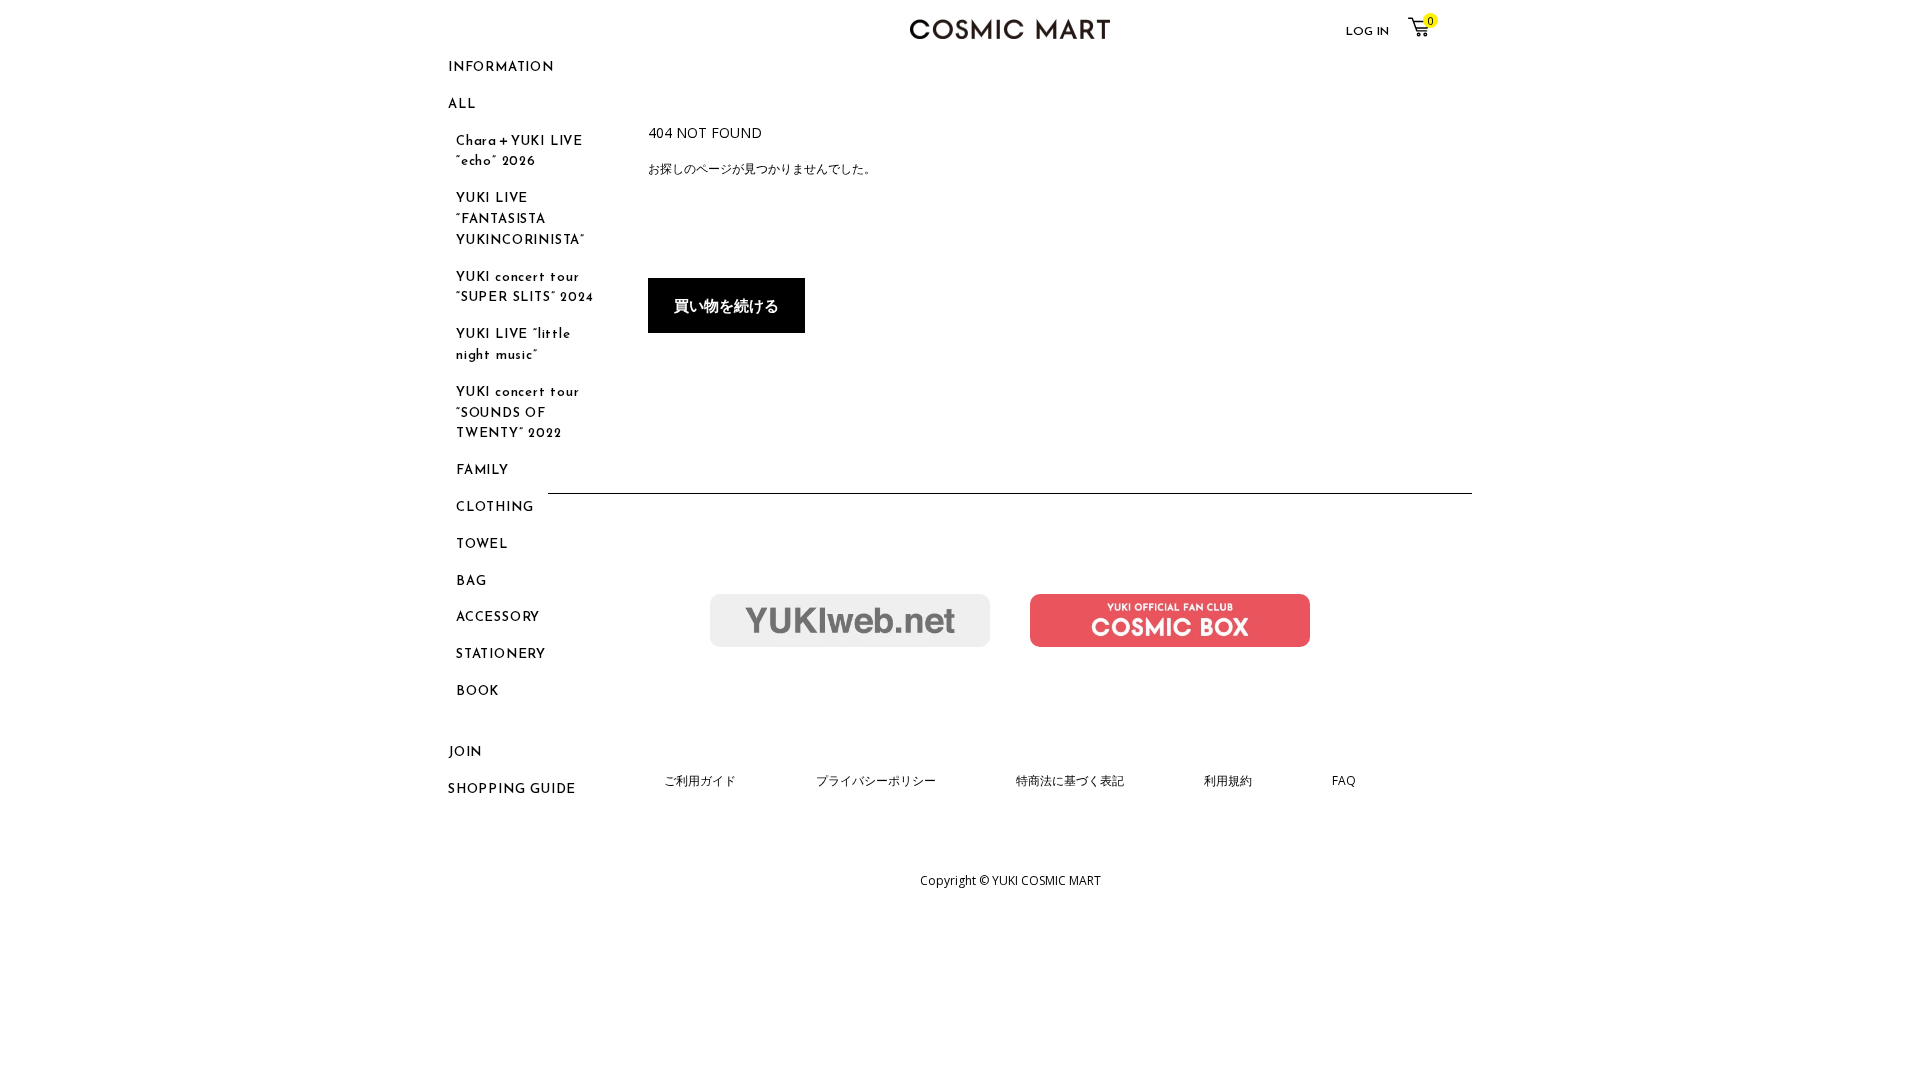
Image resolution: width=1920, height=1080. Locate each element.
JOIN (465, 752)
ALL (461, 104)
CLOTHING (494, 507)
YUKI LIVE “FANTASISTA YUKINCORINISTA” (520, 219)
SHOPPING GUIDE (512, 789)
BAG (471, 581)
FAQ (1344, 780)
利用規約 (1228, 780)
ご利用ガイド (700, 780)
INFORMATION (501, 67)
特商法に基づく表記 (1070, 780)
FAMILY (482, 470)
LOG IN (1367, 32)
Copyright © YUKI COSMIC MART (1010, 880)
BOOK (477, 691)
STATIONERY (501, 654)
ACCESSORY (498, 617)
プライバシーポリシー (876, 780)
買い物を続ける (726, 305)
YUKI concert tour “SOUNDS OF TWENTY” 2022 (518, 413)
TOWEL (482, 544)
